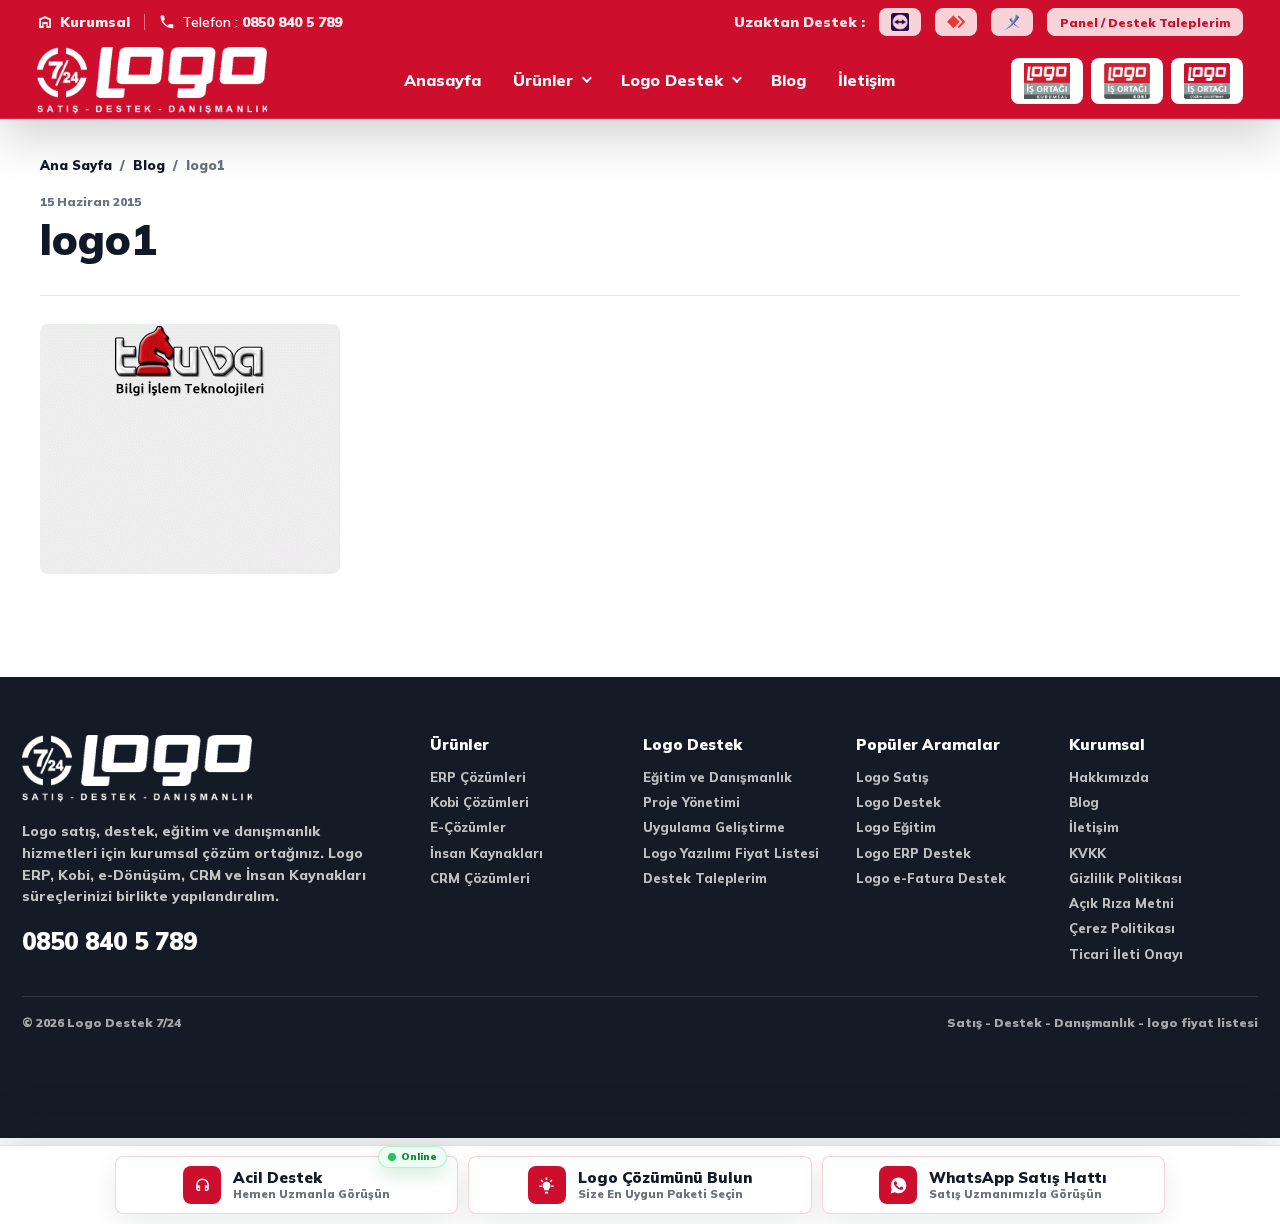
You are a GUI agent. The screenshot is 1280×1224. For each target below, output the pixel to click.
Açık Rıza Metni (1121, 903)
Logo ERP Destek (913, 853)
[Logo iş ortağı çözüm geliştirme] (1207, 81)
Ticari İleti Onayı (1126, 954)
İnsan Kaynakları (486, 853)
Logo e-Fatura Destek (931, 878)
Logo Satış (892, 777)
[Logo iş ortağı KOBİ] (1127, 81)
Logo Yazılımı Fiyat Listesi (731, 853)
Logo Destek (672, 80)
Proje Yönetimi (691, 802)
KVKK (1087, 853)
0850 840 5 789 (109, 941)
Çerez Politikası (1122, 928)
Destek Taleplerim (705, 878)
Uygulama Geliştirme (714, 827)
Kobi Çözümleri (479, 802)
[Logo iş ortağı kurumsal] (1047, 81)
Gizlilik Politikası (1125, 878)
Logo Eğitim (896, 827)
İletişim (866, 80)
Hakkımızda (1109, 777)
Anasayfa (442, 80)
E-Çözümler (468, 827)
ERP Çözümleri (478, 777)
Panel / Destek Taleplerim (1145, 22)
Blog (788, 80)
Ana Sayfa (76, 165)
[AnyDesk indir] (956, 22)
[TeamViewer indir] (900, 22)
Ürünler (543, 80)
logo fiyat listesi (1202, 1022)
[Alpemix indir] (1012, 22)
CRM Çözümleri (480, 878)
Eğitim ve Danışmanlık (717, 777)
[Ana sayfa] (162, 81)
